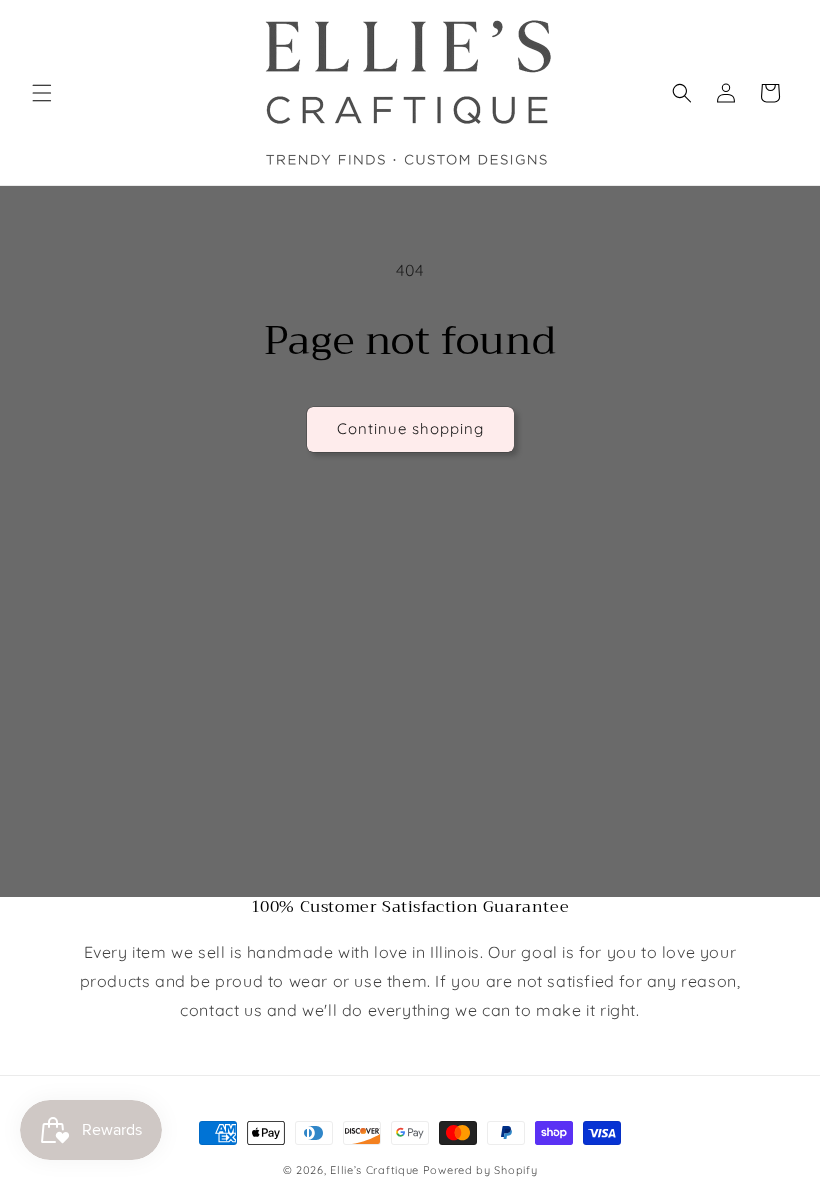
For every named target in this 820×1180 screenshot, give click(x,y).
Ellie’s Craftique (376, 1170)
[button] (42, 93)
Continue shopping (410, 428)
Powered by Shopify (480, 1170)
